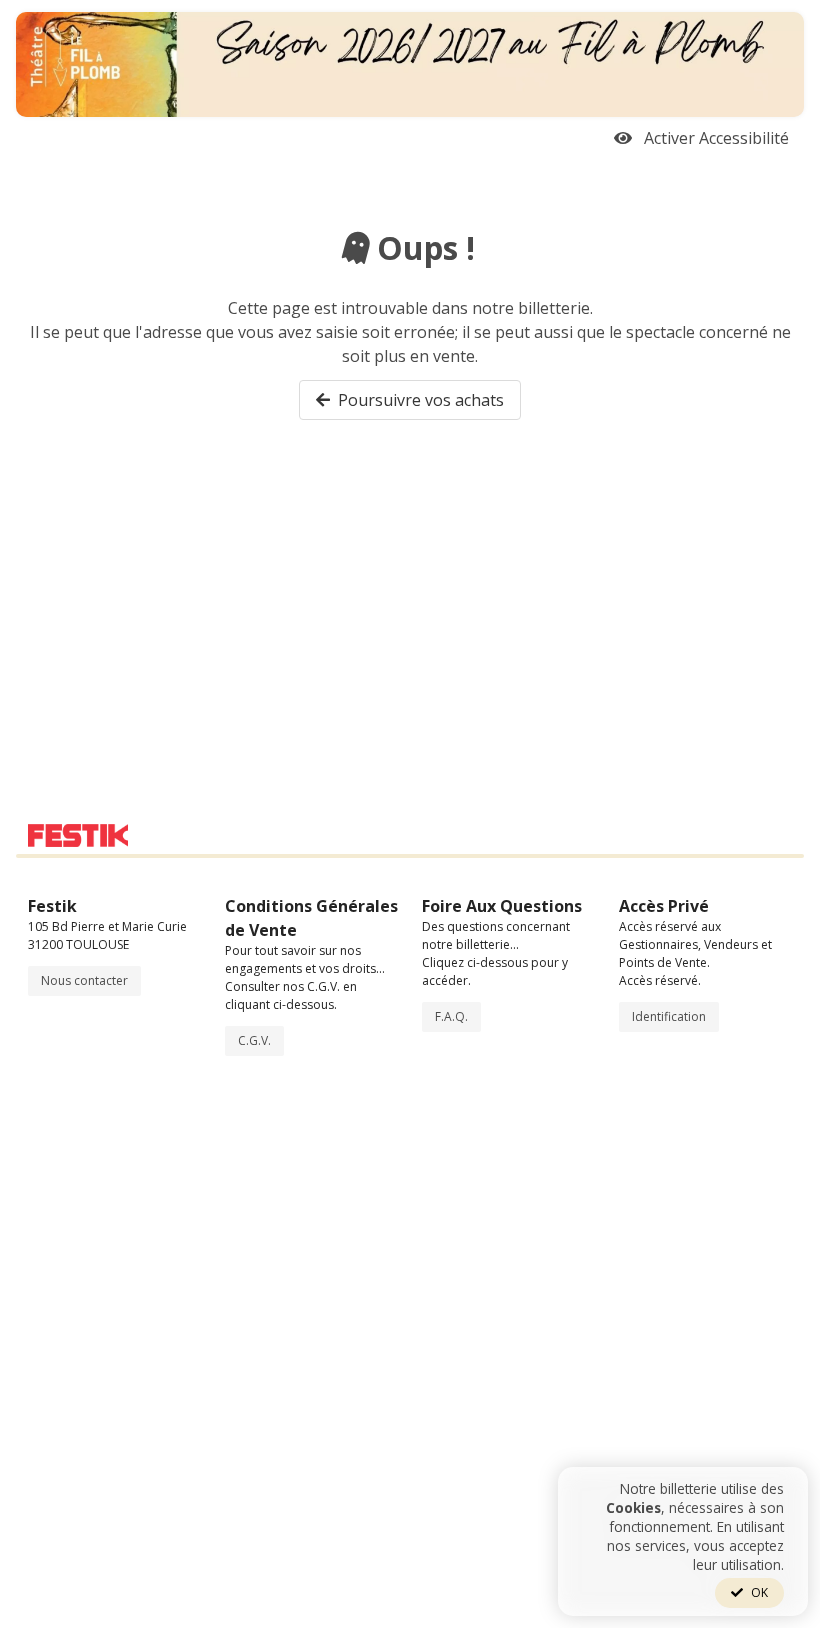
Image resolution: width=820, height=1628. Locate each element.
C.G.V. (254, 1040)
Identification (669, 1016)
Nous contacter (84, 980)
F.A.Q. (451, 1016)
